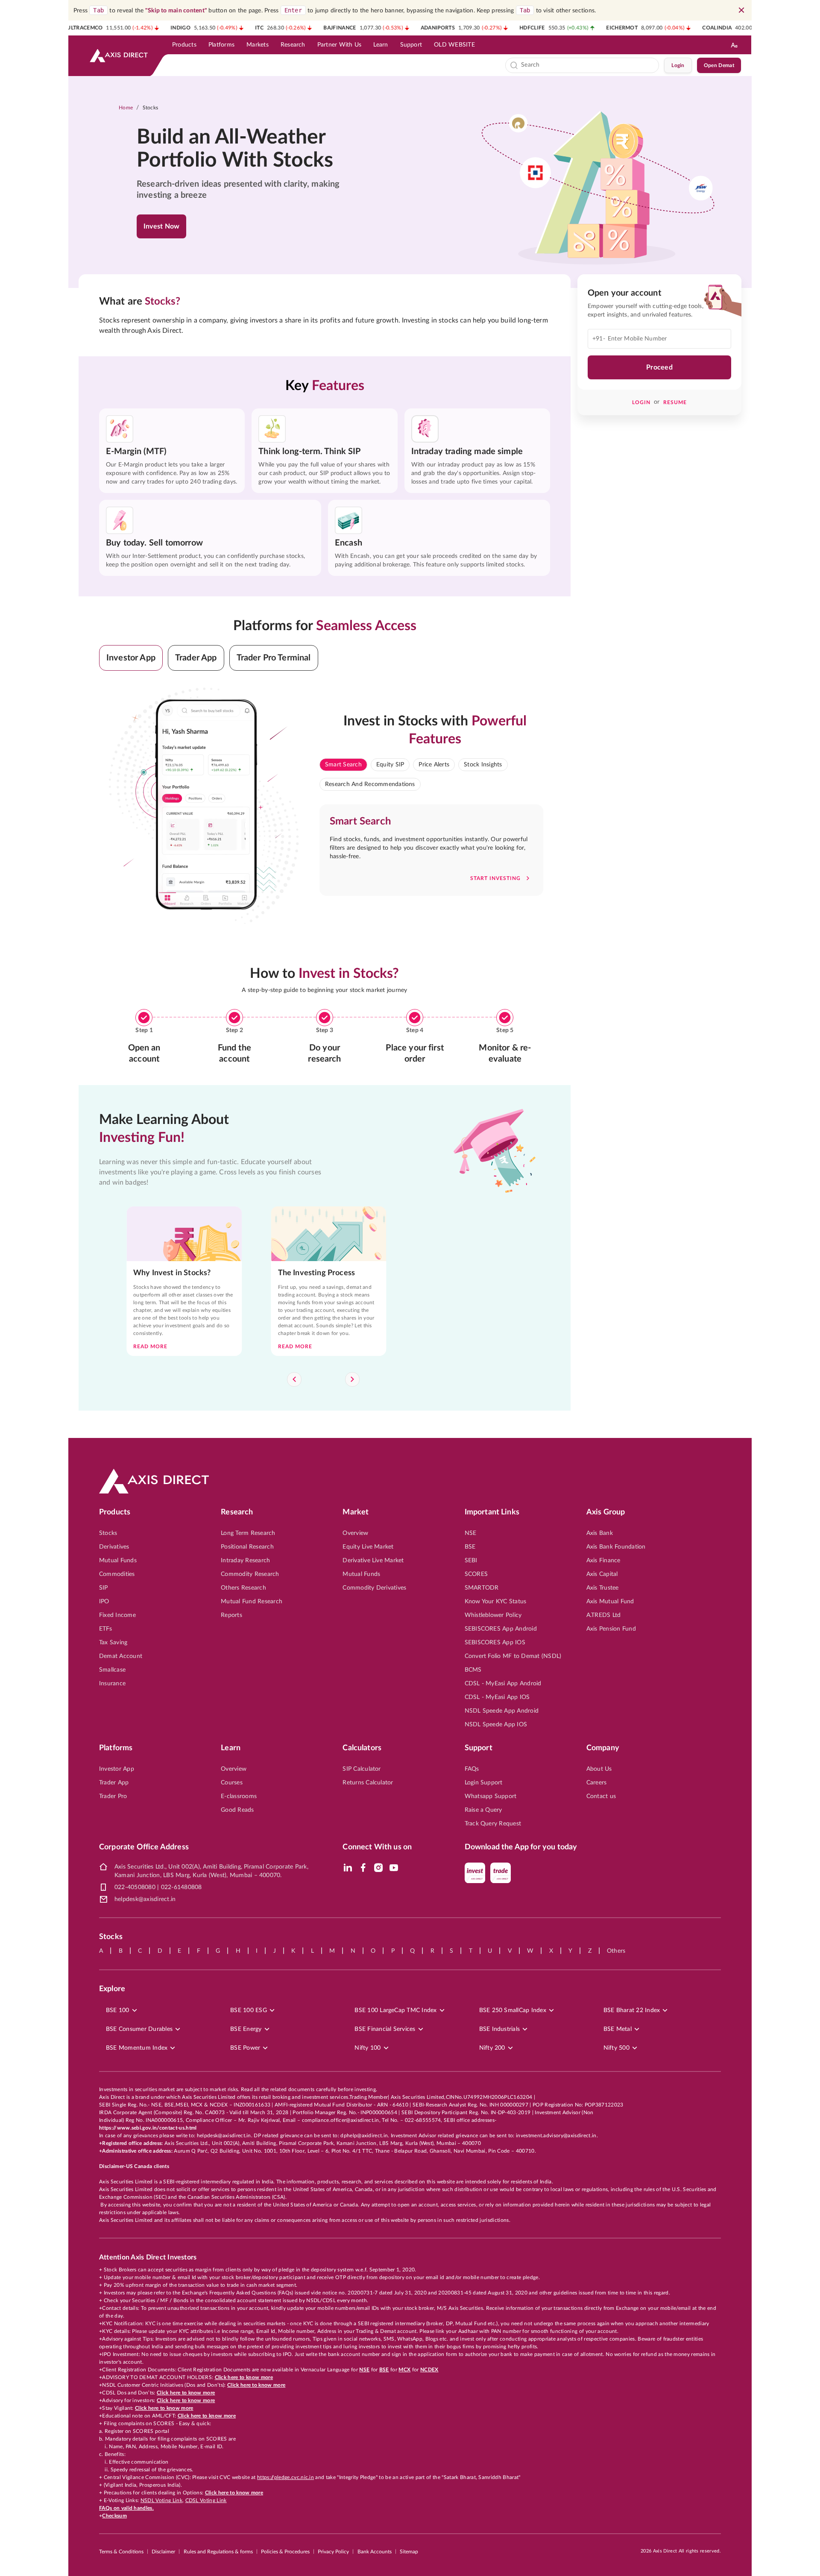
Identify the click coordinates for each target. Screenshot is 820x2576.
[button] (131, 658)
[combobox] (588, 65)
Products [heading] (115, 1512)
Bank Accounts (375, 2552)
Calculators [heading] (362, 1748)
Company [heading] (603, 1748)
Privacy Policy (333, 2552)
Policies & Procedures (285, 2552)
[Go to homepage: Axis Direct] (119, 56)
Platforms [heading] (116, 1748)
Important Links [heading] (492, 1512)
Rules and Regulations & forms (218, 2552)
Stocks (151, 108)
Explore (112, 1989)
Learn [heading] (231, 1748)
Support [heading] (479, 1748)
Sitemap (409, 2552)
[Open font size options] (734, 45)
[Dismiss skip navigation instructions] (741, 10)
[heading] (246, 149)
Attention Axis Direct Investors (148, 2257)
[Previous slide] (294, 1379)
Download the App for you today (521, 1847)
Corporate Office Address (144, 1847)
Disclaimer (163, 2552)
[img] (348, 1868)
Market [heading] (356, 1512)
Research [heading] (237, 1512)
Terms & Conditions (121, 2552)
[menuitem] (184, 45)
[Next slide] (352, 1379)
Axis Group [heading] (606, 1512)
